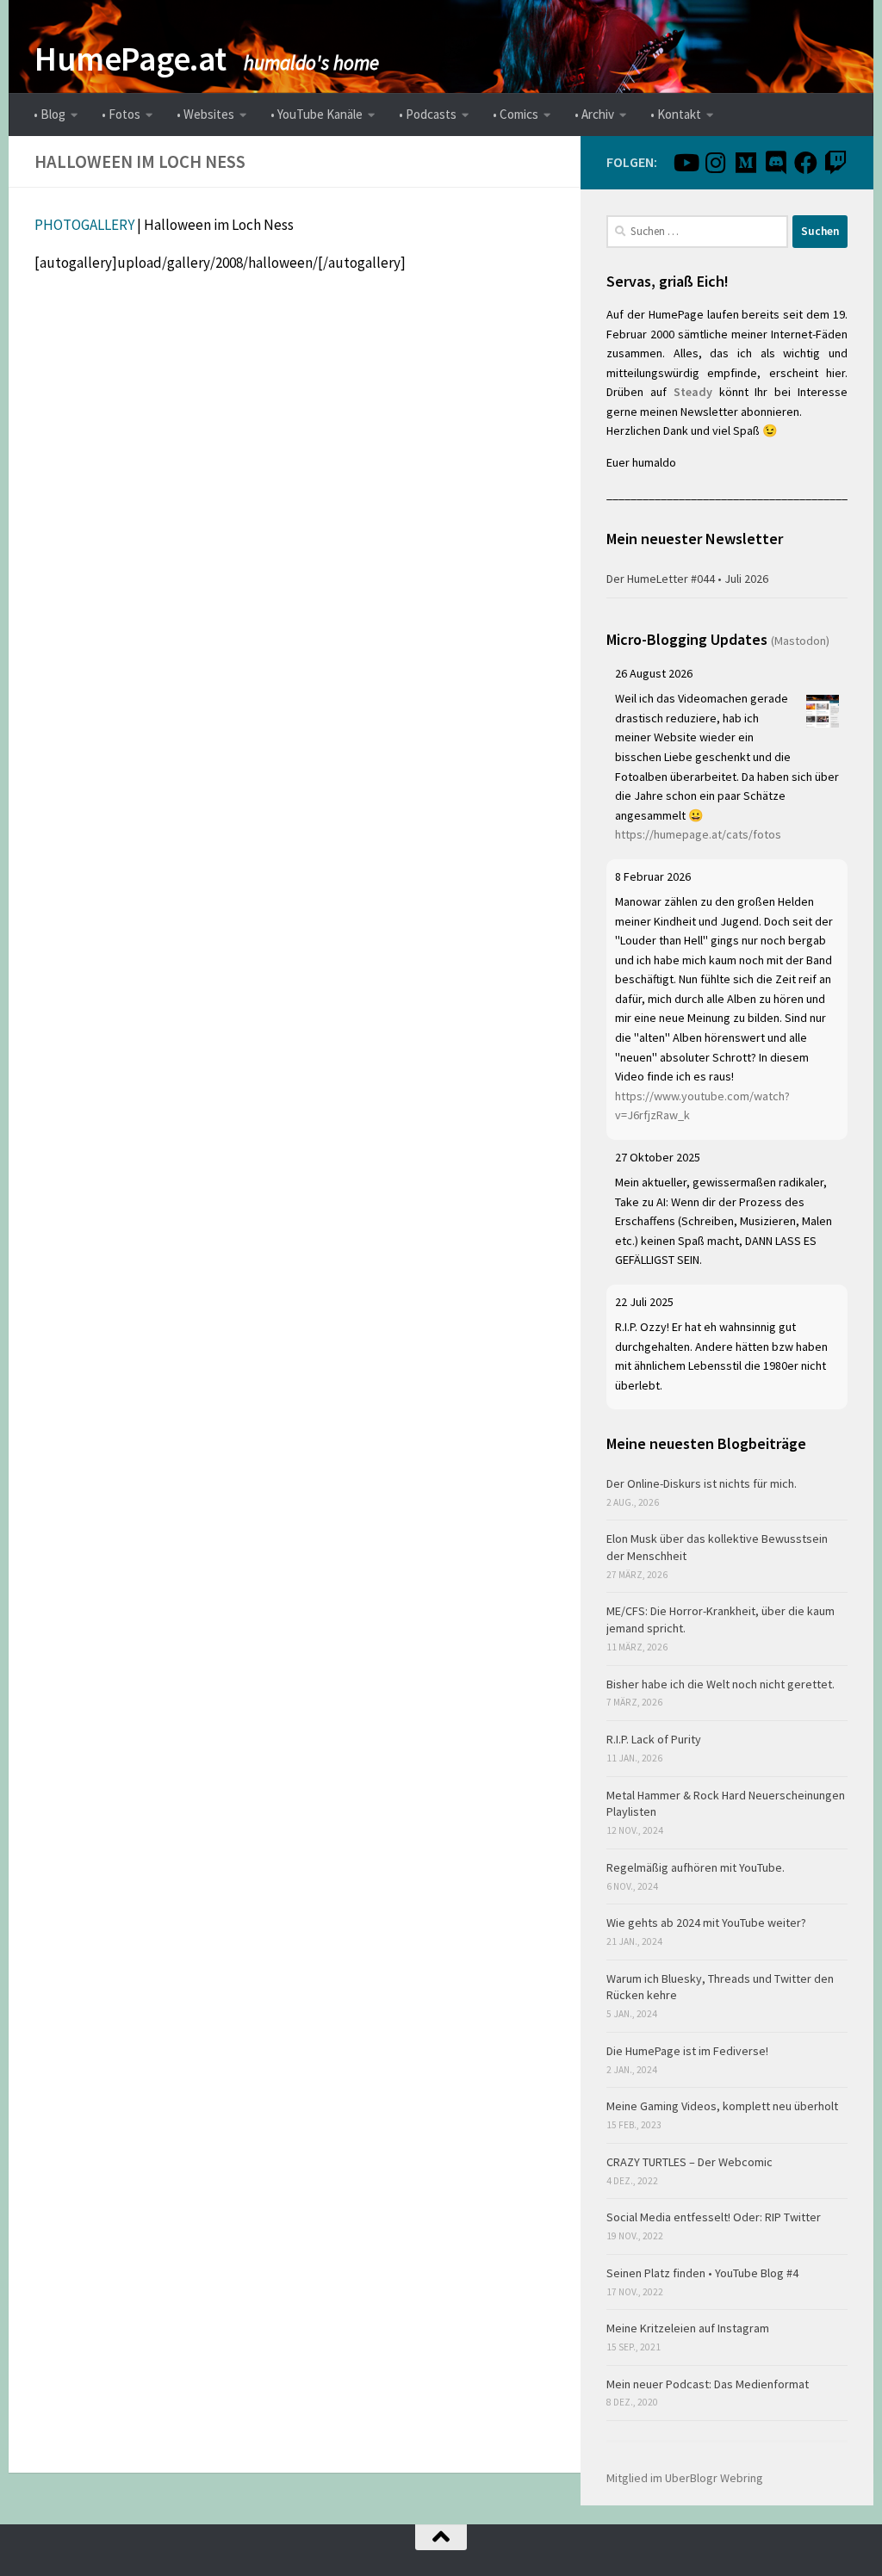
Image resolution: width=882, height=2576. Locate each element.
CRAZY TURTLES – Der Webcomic (689, 2162)
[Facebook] (806, 162)
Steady (693, 392)
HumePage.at (130, 59)
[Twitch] (836, 162)
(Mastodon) (800, 641)
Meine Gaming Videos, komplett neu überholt (722, 2106)
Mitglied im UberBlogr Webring (685, 2478)
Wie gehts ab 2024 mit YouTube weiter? (706, 1923)
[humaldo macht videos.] (685, 162)
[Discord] (776, 162)
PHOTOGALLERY (84, 225)
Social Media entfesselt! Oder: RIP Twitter (714, 2217)
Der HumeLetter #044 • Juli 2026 (687, 579)
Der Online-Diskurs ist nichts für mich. (702, 1483)
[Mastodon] (745, 162)
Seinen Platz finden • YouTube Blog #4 (702, 2273)
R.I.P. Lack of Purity (654, 1739)
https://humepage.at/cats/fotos (698, 834)
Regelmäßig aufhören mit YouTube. (696, 1867)
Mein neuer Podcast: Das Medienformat (708, 2384)
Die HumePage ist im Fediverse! (687, 2051)
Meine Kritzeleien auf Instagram (688, 2328)
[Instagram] (715, 162)
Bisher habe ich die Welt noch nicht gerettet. (721, 1684)
